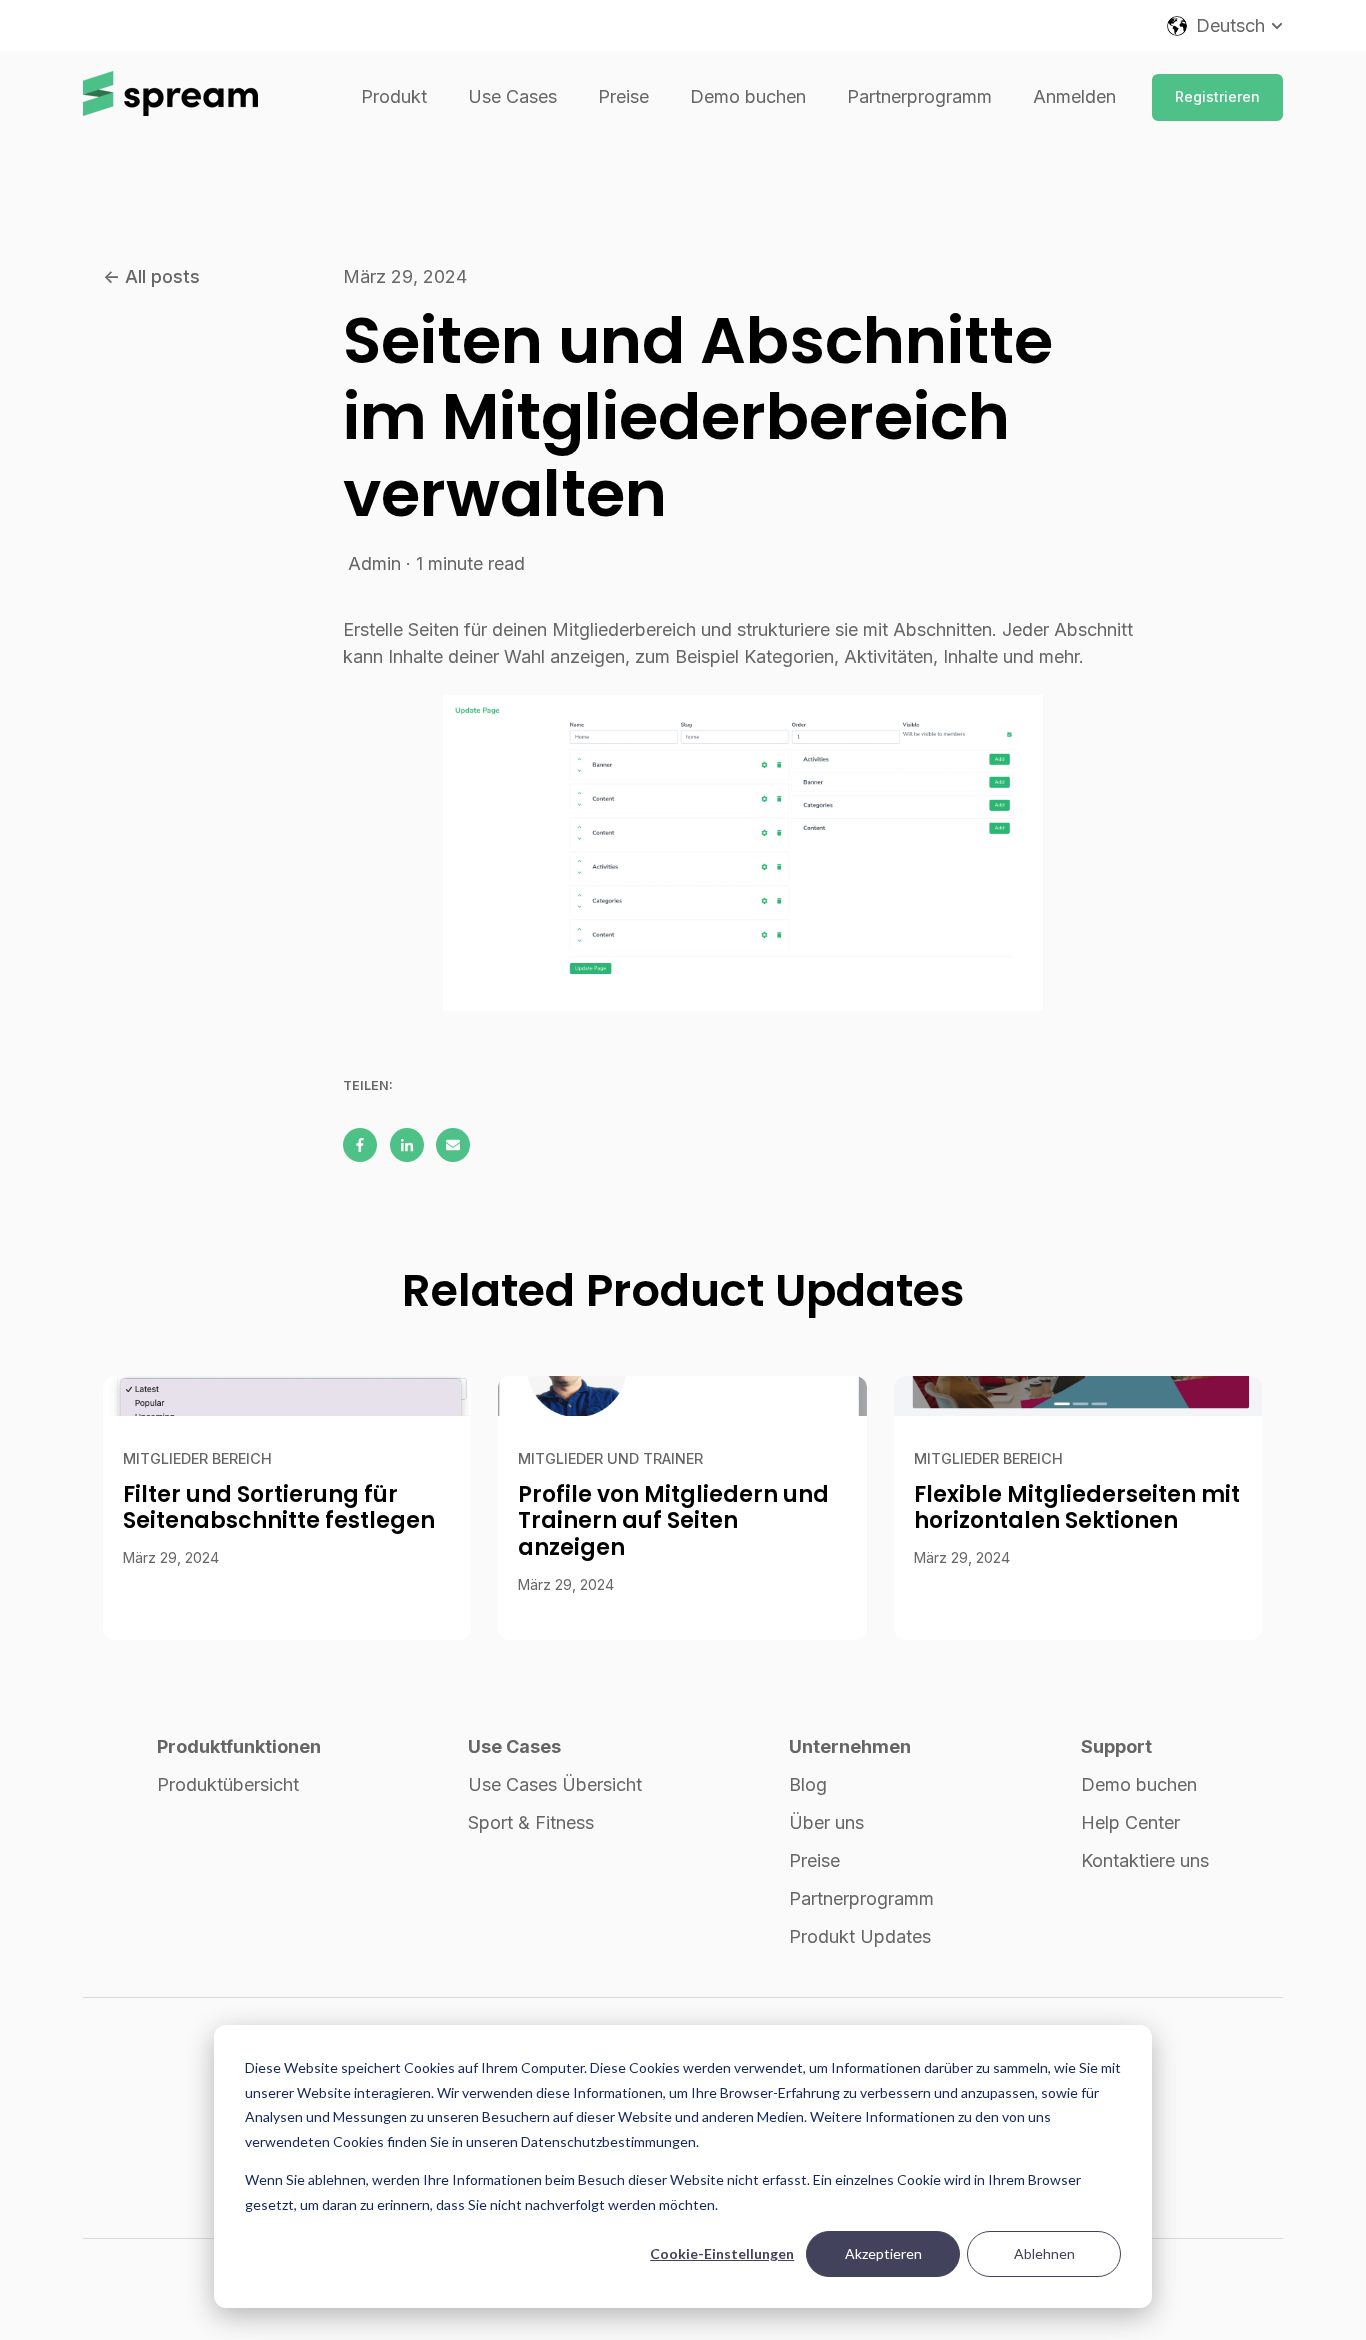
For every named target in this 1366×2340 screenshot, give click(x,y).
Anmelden (1074, 96)
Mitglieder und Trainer (610, 1458)
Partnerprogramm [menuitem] (861, 1898)
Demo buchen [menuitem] (1139, 1784)
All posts (162, 276)
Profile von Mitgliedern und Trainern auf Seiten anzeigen (673, 1521)
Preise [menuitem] (814, 1860)
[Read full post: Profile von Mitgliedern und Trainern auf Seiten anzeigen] (682, 1396)
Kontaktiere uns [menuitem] (1145, 1860)
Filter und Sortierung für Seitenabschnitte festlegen (279, 1507)
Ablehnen (1044, 2253)
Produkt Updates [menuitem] (860, 1936)
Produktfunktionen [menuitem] (239, 1746)
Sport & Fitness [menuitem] (531, 1822)
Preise (623, 96)
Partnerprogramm (919, 96)
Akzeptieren (883, 2253)
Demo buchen (748, 96)
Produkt (394, 96)
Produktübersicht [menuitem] (228, 1784)
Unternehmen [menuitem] (850, 1746)
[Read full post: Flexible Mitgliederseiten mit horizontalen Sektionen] (1078, 1396)
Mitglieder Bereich (197, 1458)
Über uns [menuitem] (826, 1822)
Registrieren (1217, 96)
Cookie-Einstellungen (722, 2253)
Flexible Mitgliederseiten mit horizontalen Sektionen (1077, 1507)
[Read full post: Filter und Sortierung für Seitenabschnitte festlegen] (287, 1396)
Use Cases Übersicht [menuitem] (555, 1784)
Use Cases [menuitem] (514, 1746)
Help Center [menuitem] (1130, 1822)
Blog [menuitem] (808, 1784)
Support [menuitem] (1116, 1746)
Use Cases (512, 96)
